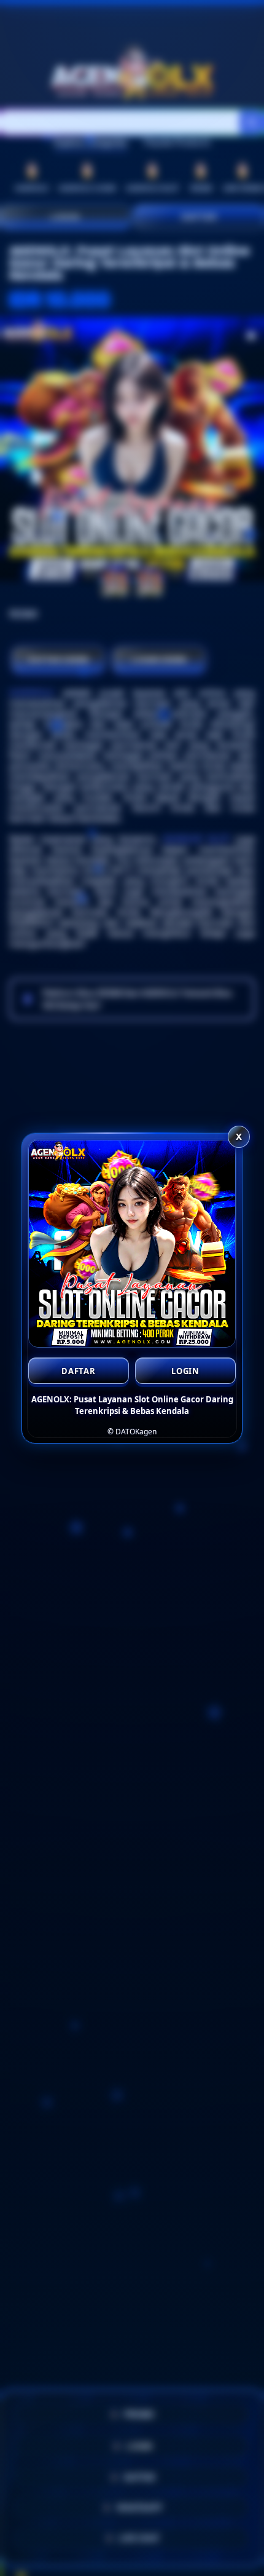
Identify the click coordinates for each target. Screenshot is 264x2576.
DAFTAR (79, 1371)
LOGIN (185, 1371)
